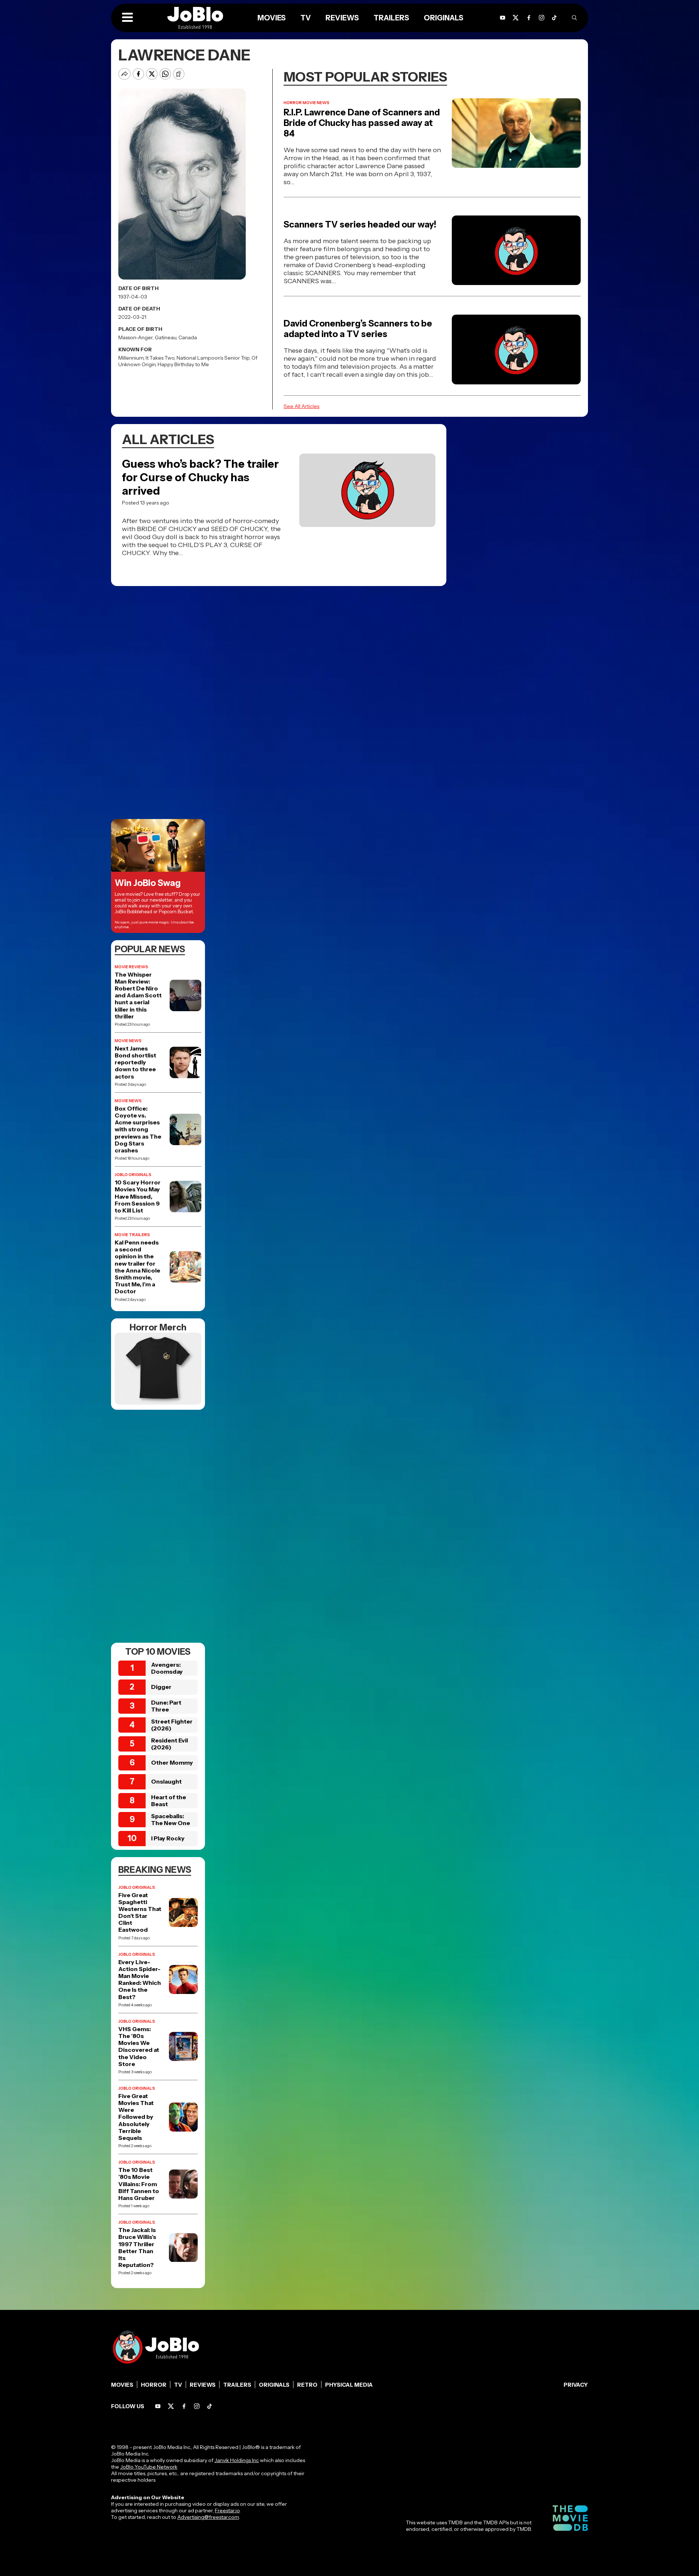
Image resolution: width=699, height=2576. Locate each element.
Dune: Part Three (166, 1706)
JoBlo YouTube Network (149, 2467)
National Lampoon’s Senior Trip (213, 358)
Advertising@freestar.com (208, 2517)
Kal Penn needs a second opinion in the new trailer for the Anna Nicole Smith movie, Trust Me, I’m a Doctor (137, 1267)
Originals (444, 18)
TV (306, 18)
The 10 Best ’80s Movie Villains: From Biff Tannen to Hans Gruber (139, 2184)
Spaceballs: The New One (171, 1819)
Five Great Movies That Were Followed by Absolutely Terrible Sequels (136, 2117)
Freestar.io (227, 2510)
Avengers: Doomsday (167, 1668)
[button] (127, 18)
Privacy (576, 2385)
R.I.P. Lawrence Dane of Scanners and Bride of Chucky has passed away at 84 (362, 123)
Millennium (131, 358)
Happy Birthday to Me (183, 364)
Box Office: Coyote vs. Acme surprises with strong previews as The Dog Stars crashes (138, 1129)
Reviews (342, 18)
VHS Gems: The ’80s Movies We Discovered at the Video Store (139, 2047)
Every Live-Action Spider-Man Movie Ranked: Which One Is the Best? (140, 1980)
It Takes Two (160, 358)
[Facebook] (529, 18)
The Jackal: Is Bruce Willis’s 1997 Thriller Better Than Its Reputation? (137, 2247)
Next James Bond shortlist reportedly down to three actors (135, 1063)
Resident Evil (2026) (169, 1744)
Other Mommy (172, 1762)
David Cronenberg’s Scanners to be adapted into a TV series (358, 329)
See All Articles (301, 406)
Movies (272, 18)
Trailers (391, 18)
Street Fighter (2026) (172, 1725)
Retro (307, 2385)
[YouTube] (503, 18)
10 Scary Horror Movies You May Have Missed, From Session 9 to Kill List (138, 1196)
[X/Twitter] (516, 18)
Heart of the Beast (169, 1801)
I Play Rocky (168, 1838)
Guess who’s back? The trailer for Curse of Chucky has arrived (200, 477)
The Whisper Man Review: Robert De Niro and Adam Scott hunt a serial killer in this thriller (138, 996)
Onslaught (166, 1781)
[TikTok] (554, 18)
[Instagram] (542, 18)
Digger (161, 1687)
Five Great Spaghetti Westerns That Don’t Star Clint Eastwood (140, 1913)
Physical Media (349, 2385)
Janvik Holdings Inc (237, 2460)
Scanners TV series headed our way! (360, 224)
